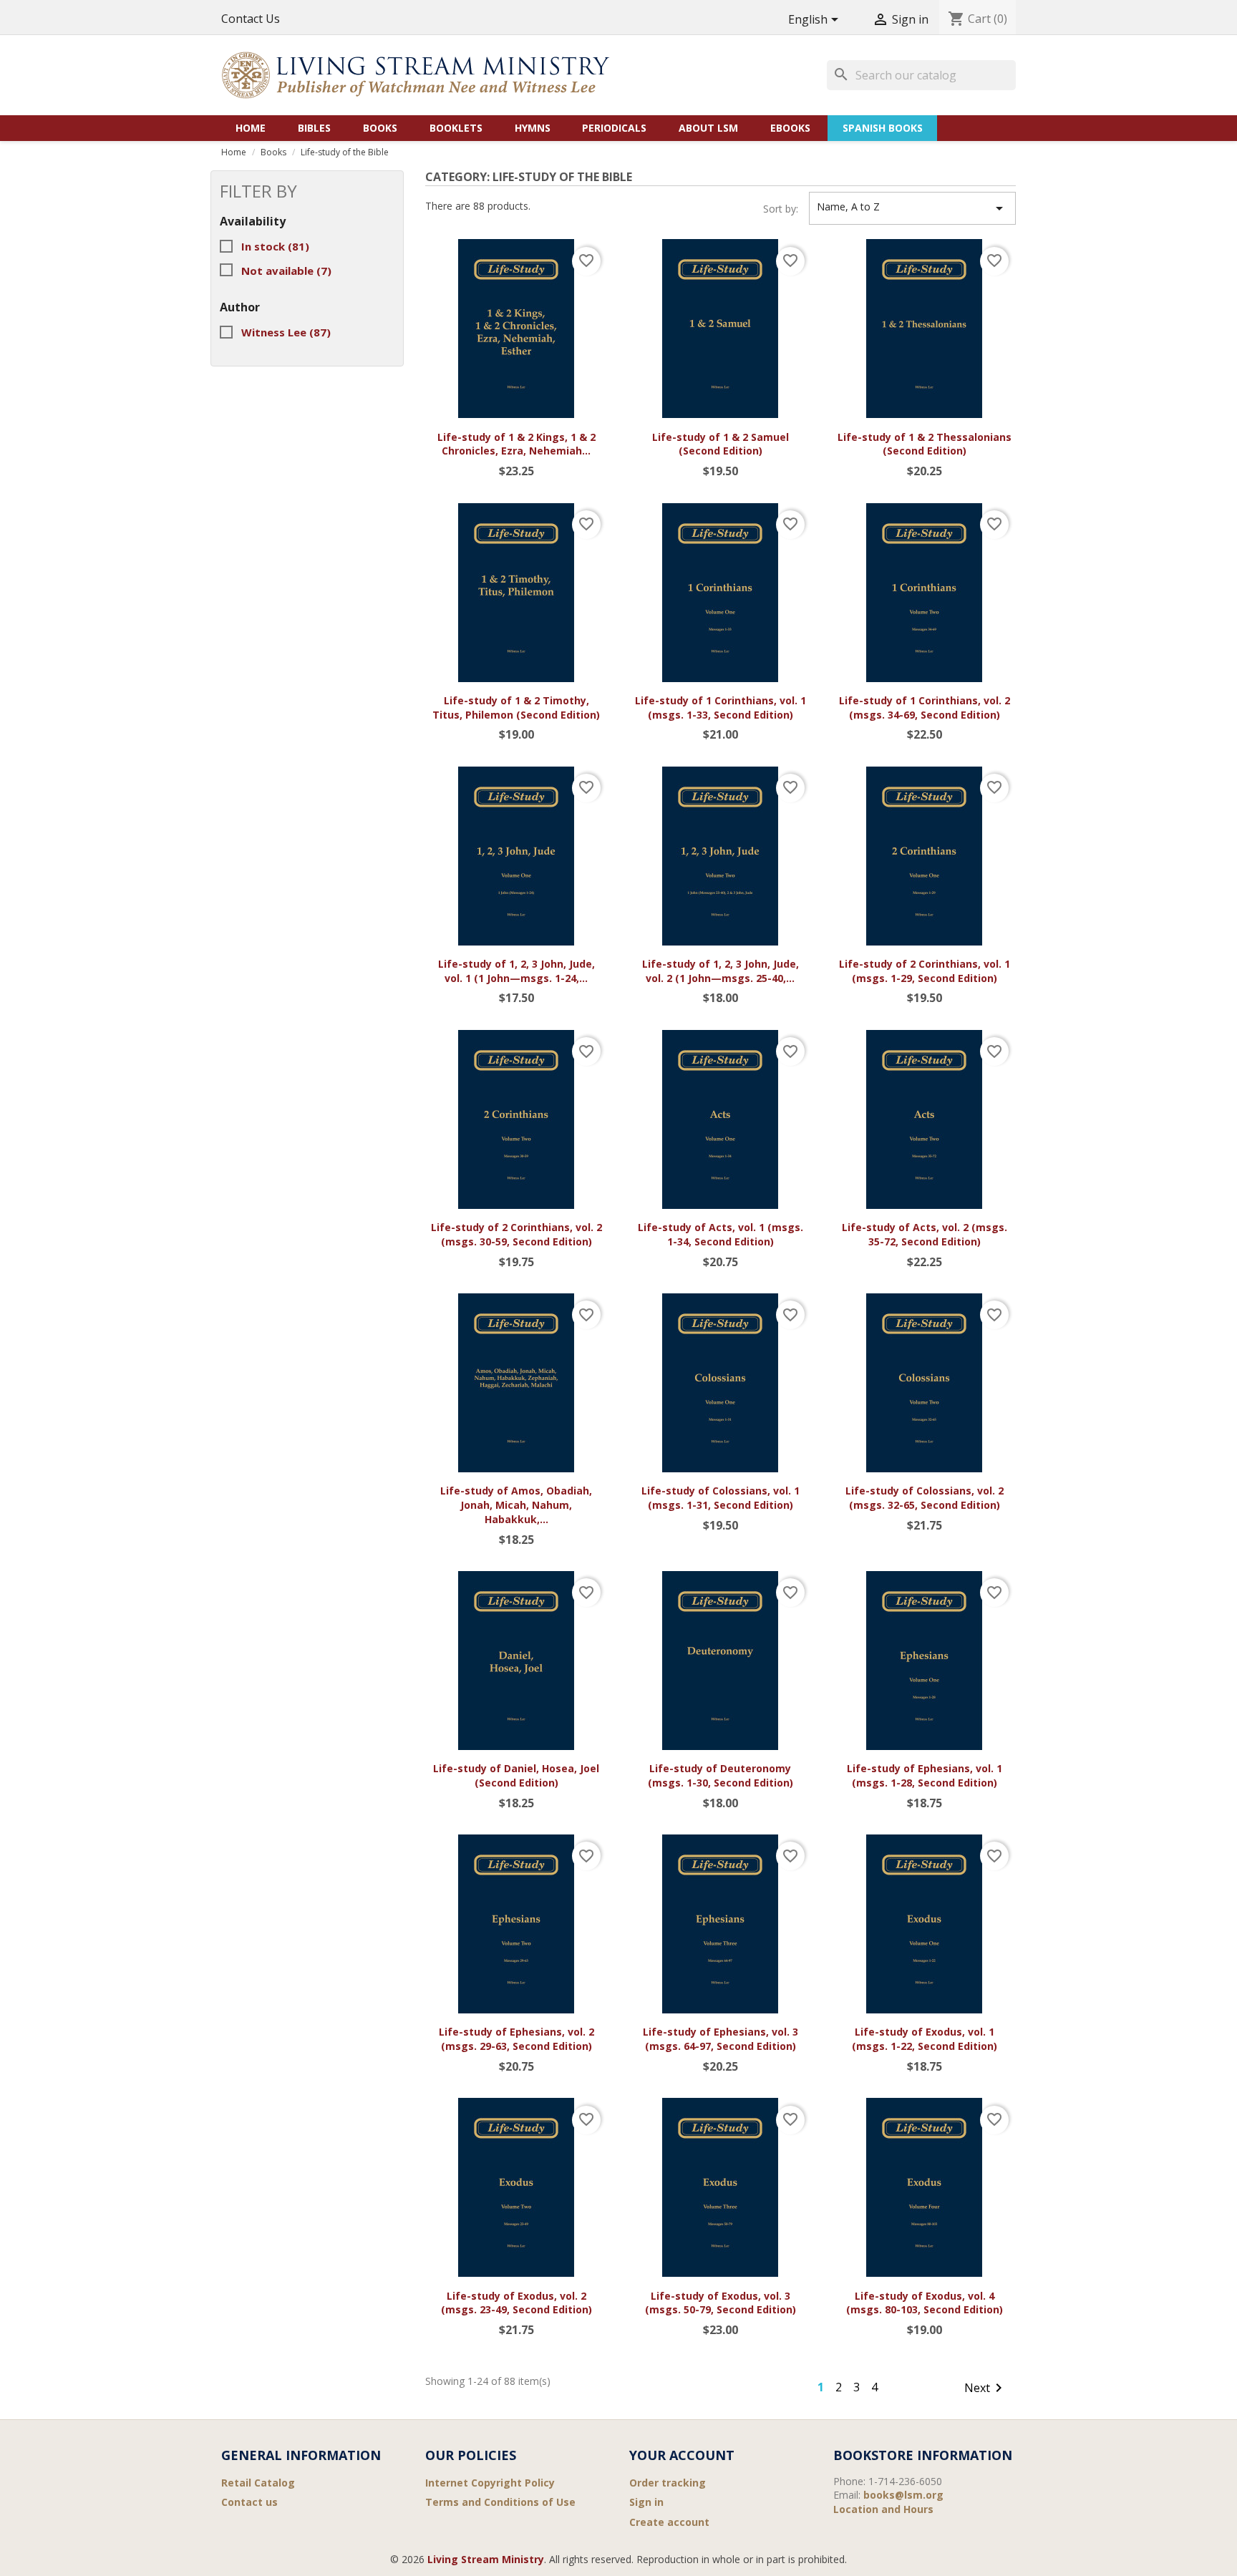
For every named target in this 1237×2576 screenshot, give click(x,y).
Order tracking (668, 2483)
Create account (669, 2522)
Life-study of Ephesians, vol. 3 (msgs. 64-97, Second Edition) (721, 2039)
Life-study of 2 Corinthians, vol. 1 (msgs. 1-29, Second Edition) (925, 971)
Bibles (314, 128)
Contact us (249, 2502)
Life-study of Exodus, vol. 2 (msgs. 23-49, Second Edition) (516, 2303)
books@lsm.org (903, 2495)
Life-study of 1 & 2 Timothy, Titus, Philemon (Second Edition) (516, 708)
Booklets (456, 128)
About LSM (708, 128)
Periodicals (614, 128)
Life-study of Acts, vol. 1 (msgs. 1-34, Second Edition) (721, 1234)
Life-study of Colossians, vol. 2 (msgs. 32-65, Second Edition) (925, 1498)
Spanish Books (883, 128)
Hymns (533, 128)
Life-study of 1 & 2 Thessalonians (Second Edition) (925, 444)
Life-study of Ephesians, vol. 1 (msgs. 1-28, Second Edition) (925, 1775)
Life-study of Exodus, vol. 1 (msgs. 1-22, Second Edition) (925, 2039)
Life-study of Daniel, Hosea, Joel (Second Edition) (516, 1775)
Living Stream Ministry (486, 2559)
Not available (286, 271)
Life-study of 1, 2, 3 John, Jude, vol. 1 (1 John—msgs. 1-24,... (516, 971)
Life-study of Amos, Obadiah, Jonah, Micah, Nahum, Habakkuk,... (516, 1505)
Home (251, 128)
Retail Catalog (258, 2483)
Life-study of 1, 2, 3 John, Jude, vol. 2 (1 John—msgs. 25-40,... (721, 971)
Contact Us (251, 19)
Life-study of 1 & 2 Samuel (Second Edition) (721, 444)
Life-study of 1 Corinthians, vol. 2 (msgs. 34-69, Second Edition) (925, 708)
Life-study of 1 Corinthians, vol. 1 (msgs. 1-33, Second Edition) (721, 708)
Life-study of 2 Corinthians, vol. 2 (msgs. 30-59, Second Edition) (516, 1234)
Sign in (646, 2502)
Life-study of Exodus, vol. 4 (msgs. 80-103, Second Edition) (925, 2303)
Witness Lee (286, 332)
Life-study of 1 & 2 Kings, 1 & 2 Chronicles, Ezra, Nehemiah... (516, 444)
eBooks (790, 128)
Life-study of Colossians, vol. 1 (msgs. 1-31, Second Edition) (721, 1498)
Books (380, 128)
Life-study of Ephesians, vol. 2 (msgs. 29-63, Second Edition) (516, 2039)
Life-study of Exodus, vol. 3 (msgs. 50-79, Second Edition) (721, 2303)
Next (986, 2388)
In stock (275, 246)
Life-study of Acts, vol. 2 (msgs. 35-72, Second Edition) (925, 1234)
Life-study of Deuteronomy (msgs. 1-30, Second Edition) (721, 1775)
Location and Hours (883, 2509)
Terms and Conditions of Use (500, 2502)
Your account (682, 2455)
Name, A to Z (912, 208)
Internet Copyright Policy (490, 2483)
